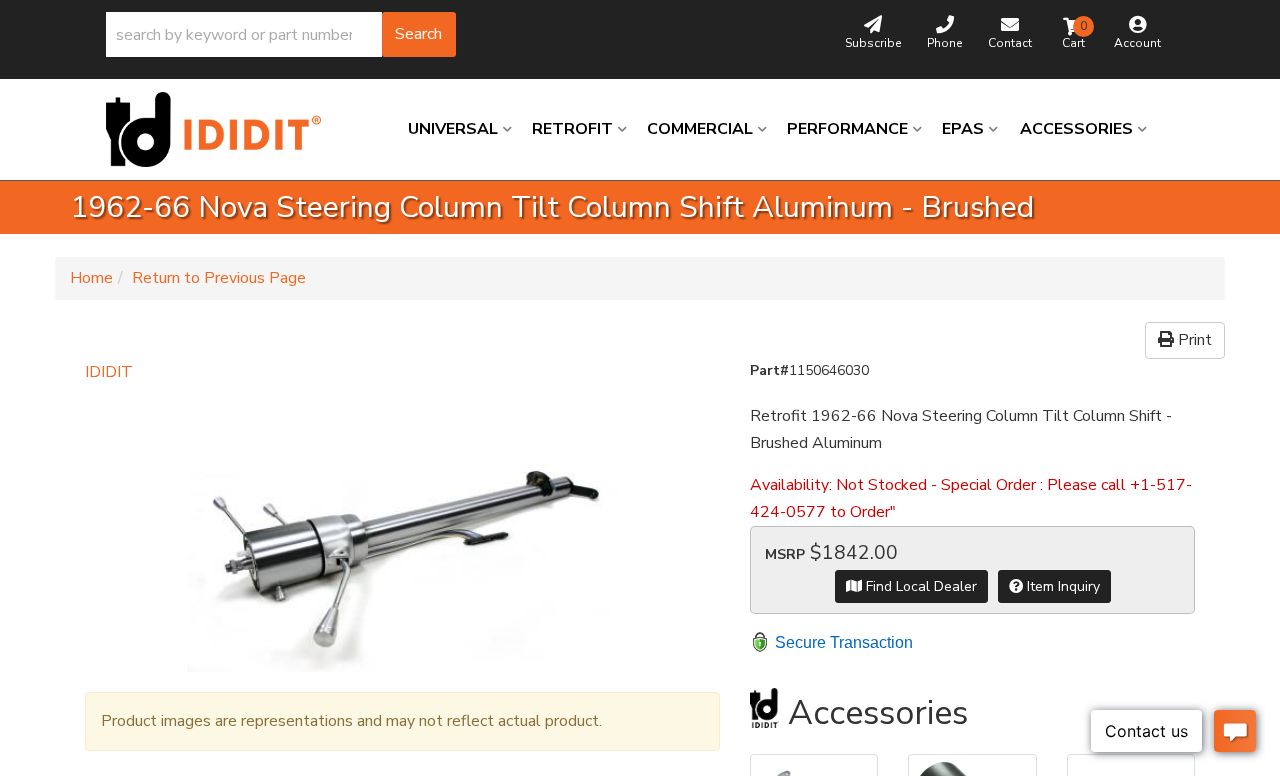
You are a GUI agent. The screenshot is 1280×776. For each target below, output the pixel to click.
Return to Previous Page (219, 278)
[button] (281, 34)
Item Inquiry (1061, 586)
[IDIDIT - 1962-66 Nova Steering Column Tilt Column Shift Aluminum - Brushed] (402, 529)
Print (1193, 340)
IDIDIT (109, 372)
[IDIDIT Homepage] (221, 129)
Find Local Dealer (919, 586)
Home (91, 278)
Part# (769, 370)
